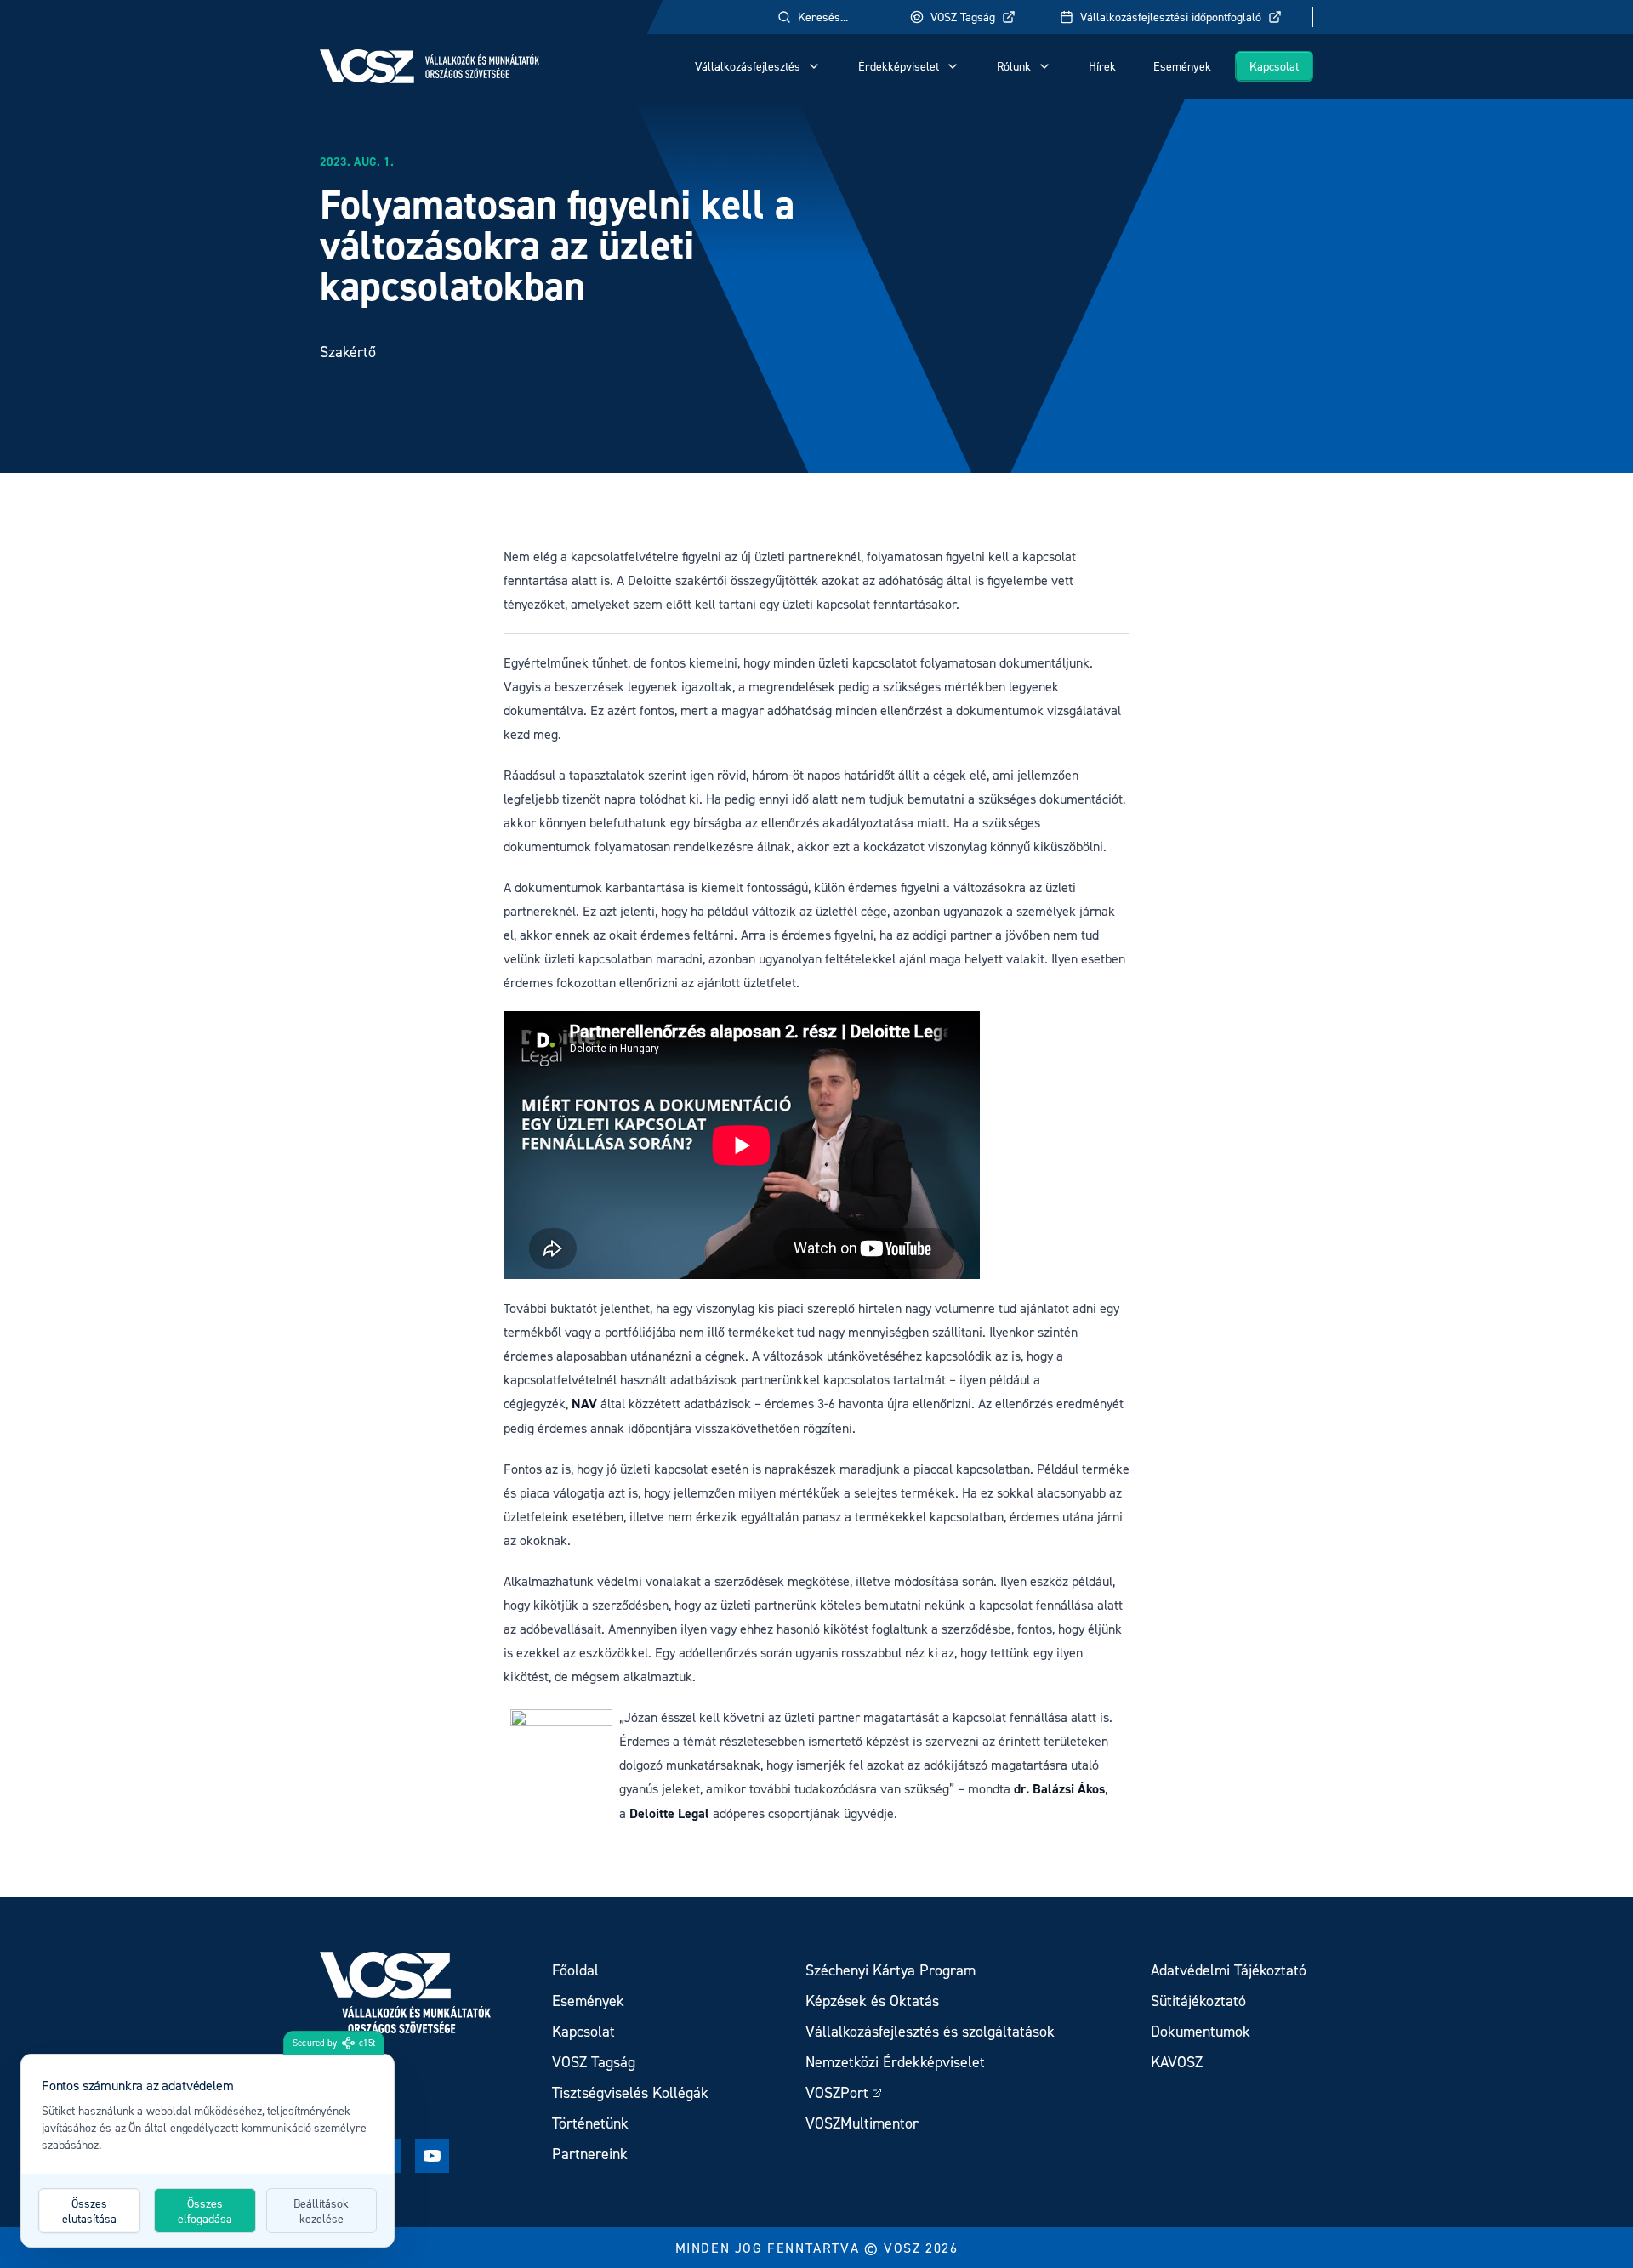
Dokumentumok (1201, 2031)
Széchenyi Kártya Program (890, 1970)
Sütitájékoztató (1198, 2001)
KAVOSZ (1177, 2062)
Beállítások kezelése (321, 2211)
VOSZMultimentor (862, 2123)
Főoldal (575, 1970)
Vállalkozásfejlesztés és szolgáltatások (930, 2031)
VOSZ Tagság (963, 17)
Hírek (1102, 66)
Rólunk (1014, 66)
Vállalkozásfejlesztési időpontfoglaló (1171, 17)
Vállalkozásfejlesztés (748, 66)
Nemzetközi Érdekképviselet (895, 2062)
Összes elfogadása (205, 2211)
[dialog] (208, 2151)
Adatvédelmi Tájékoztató (1229, 1970)
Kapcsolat (1274, 66)
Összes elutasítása (89, 2211)
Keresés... (823, 17)
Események (1182, 66)
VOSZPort (837, 2092)
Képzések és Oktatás (872, 2001)
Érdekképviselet (899, 66)
